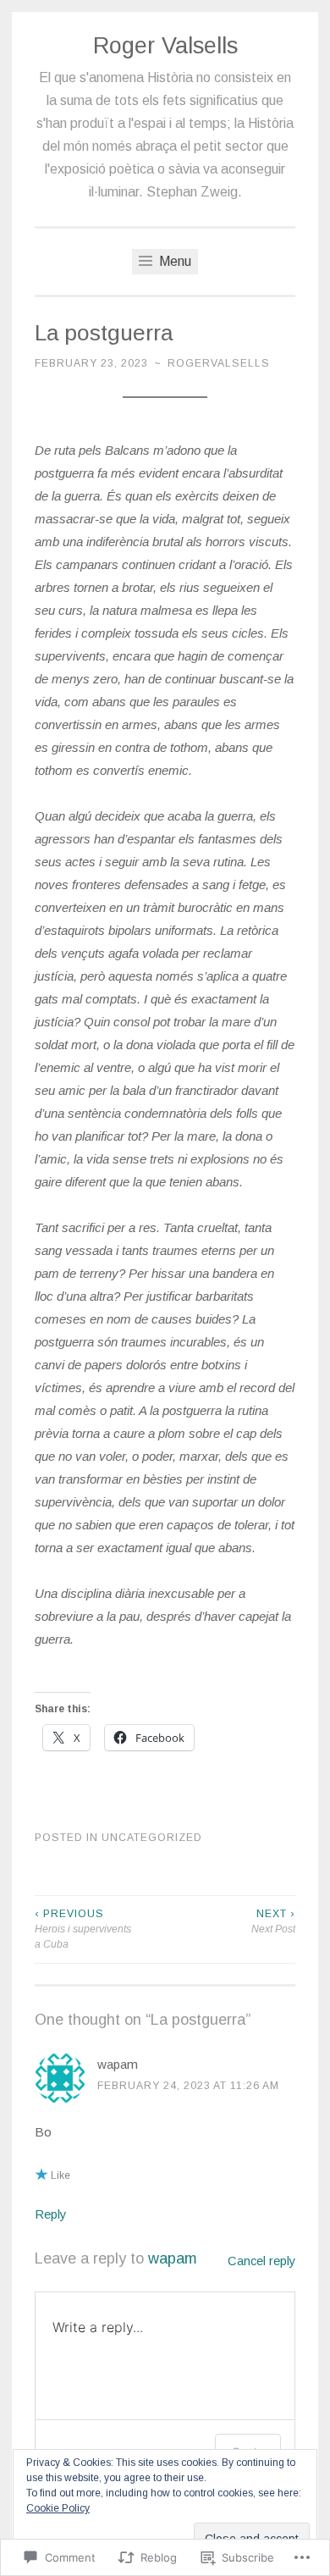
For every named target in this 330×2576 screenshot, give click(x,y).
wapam (118, 2064)
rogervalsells (219, 363)
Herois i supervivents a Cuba (83, 1929)
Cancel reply (261, 2261)
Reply (51, 2214)
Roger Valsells (165, 46)
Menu (173, 261)
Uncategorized (152, 1838)
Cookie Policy (58, 2508)
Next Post (273, 1921)
